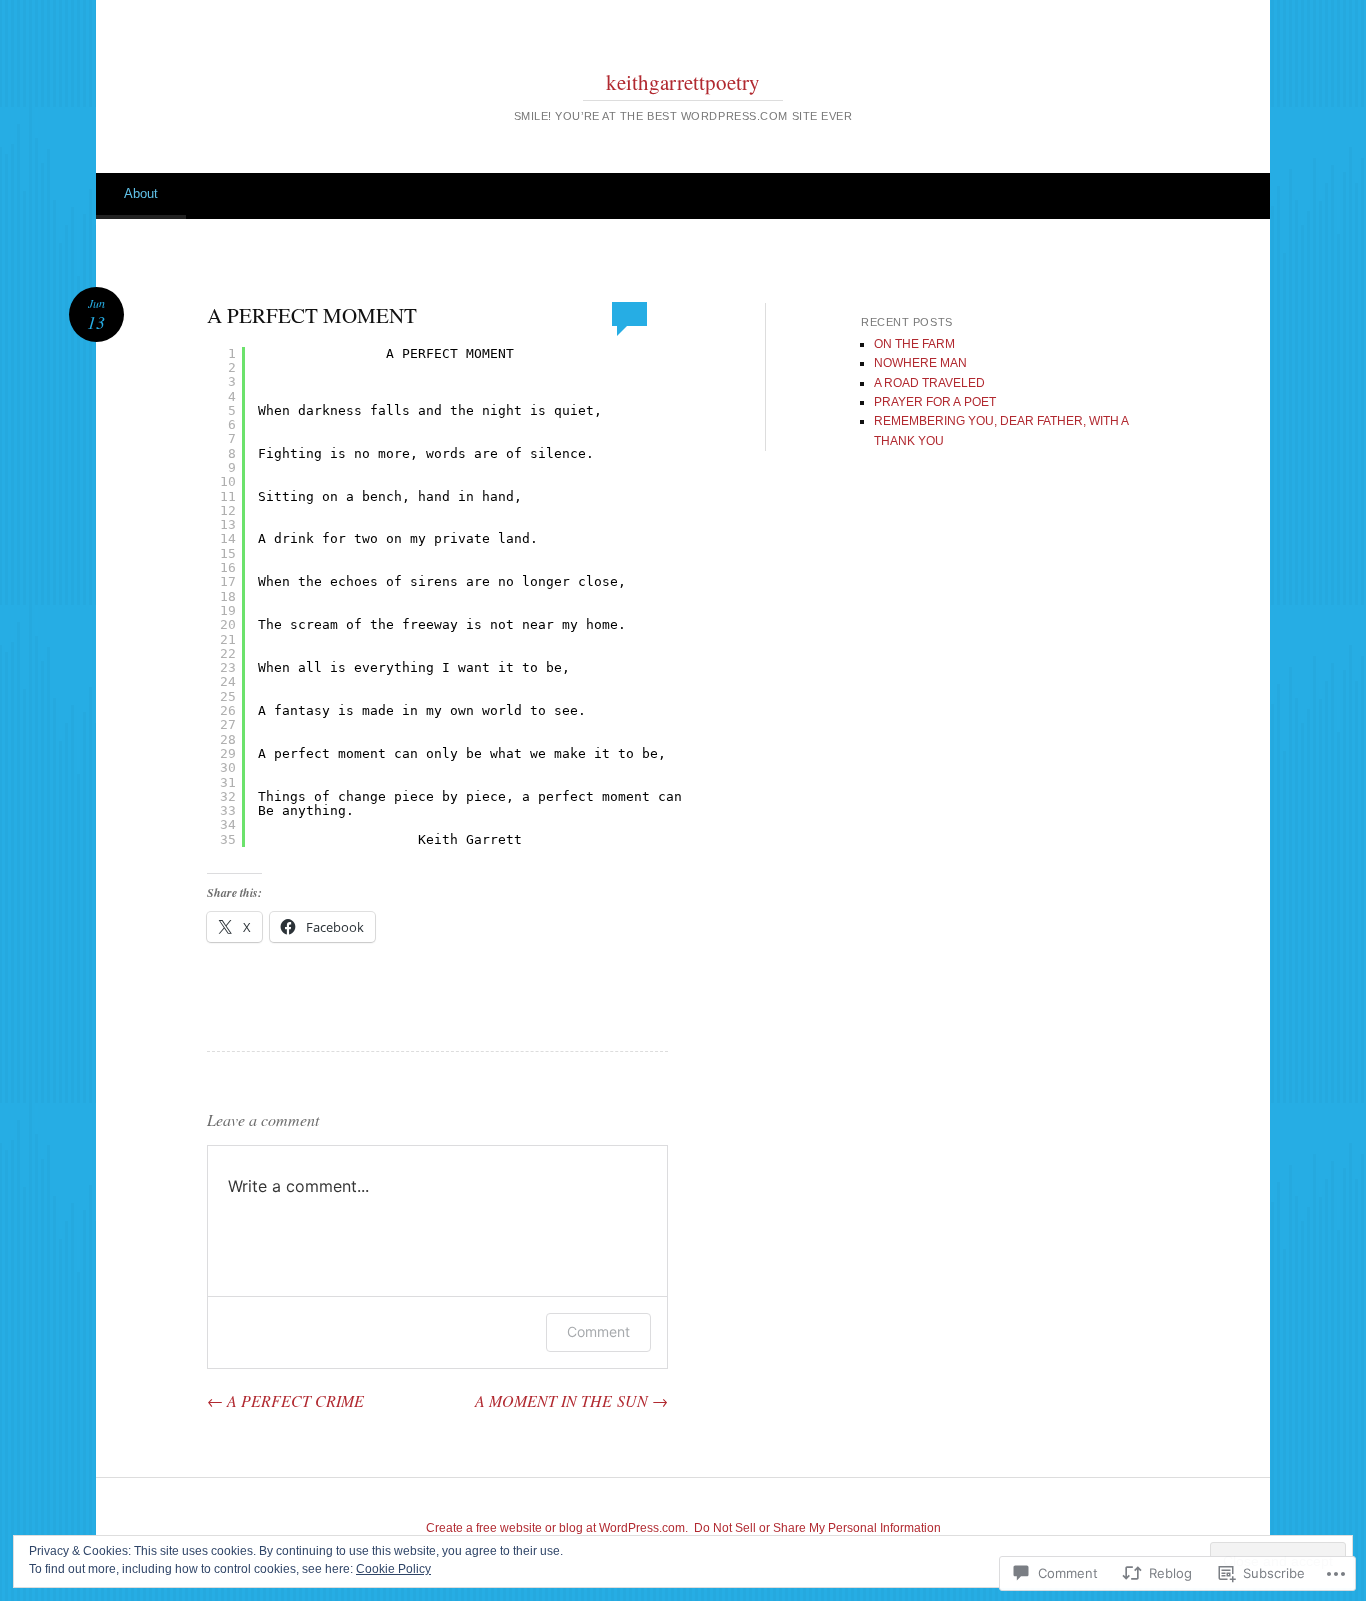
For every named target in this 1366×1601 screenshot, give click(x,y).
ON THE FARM (914, 344)
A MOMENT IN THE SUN (571, 1400)
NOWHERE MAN (920, 363)
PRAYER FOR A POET (935, 402)
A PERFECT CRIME (285, 1400)
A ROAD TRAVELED (929, 383)
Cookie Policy (393, 1569)
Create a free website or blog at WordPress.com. (557, 1528)
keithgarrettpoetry (683, 82)
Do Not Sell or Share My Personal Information (817, 1528)
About (141, 193)
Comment (598, 1331)
